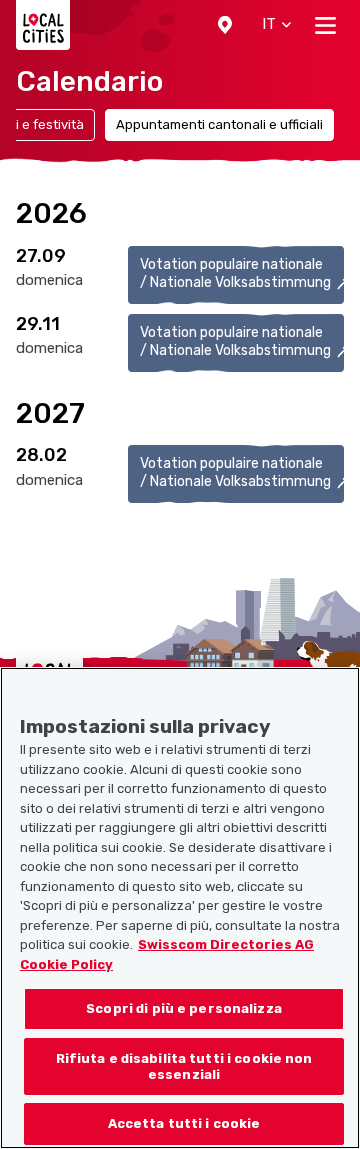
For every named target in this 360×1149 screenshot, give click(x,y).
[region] (180, 908)
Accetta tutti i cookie (184, 1123)
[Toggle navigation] (325, 25)
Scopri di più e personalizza (184, 1008)
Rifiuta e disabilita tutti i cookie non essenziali (184, 1066)
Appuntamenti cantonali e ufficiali (219, 124)
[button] (225, 25)
